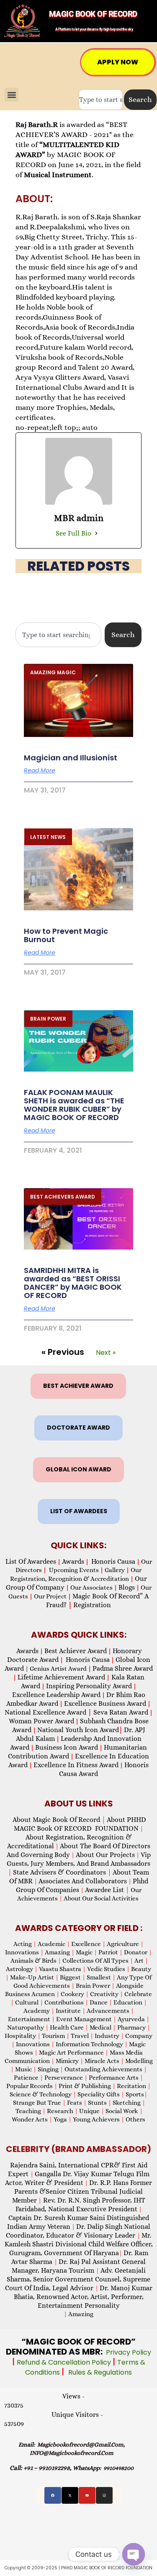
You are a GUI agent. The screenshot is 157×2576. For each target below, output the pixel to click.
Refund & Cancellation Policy (65, 2362)
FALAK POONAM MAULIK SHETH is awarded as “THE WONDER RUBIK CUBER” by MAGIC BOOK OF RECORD (74, 1105)
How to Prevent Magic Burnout (66, 935)
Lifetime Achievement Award (61, 1677)
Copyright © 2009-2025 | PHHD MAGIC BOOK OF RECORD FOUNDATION (78, 2568)
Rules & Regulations (100, 2372)
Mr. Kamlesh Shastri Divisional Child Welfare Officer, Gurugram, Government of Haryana (79, 2244)
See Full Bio (73, 533)
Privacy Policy (129, 2352)
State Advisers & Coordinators (62, 1872)
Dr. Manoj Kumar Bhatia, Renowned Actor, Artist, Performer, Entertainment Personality (83, 2297)
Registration (92, 1605)
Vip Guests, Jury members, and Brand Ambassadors (79, 1863)
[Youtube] (87, 2495)
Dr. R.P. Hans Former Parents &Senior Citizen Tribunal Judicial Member (82, 2191)
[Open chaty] (134, 2554)
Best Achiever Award (76, 1651)
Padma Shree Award (123, 1668)
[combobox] (101, 100)
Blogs (127, 1587)
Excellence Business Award (105, 1703)
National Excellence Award (48, 1712)
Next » (106, 1353)
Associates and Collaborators (83, 1881)
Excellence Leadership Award (56, 1695)
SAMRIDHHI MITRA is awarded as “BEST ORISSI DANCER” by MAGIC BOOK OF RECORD (73, 1283)
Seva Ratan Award (120, 1712)
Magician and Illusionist (71, 758)
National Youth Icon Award (80, 1730)
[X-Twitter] (70, 2495)
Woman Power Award (41, 1721)
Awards (73, 1561)
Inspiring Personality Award (89, 1686)
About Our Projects (105, 1855)
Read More (40, 770)
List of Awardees (31, 1561)
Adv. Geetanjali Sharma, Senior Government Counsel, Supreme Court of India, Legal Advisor (78, 2279)
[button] (12, 95)
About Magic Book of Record (59, 1820)
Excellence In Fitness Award (76, 1765)
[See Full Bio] (96, 533)
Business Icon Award (67, 1747)
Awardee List (107, 1890)
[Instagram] (104, 2495)
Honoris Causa (113, 1561)
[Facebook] (53, 2495)
